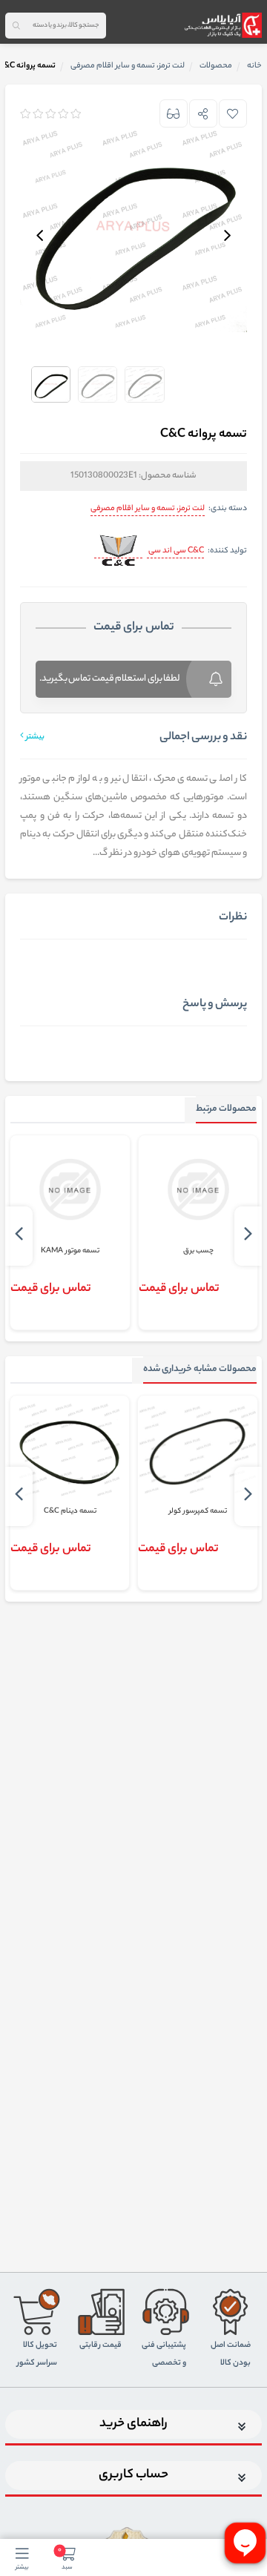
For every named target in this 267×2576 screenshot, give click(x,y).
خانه (254, 66)
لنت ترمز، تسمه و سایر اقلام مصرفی (148, 509)
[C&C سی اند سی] (118, 551)
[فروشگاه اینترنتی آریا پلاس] (223, 25)
